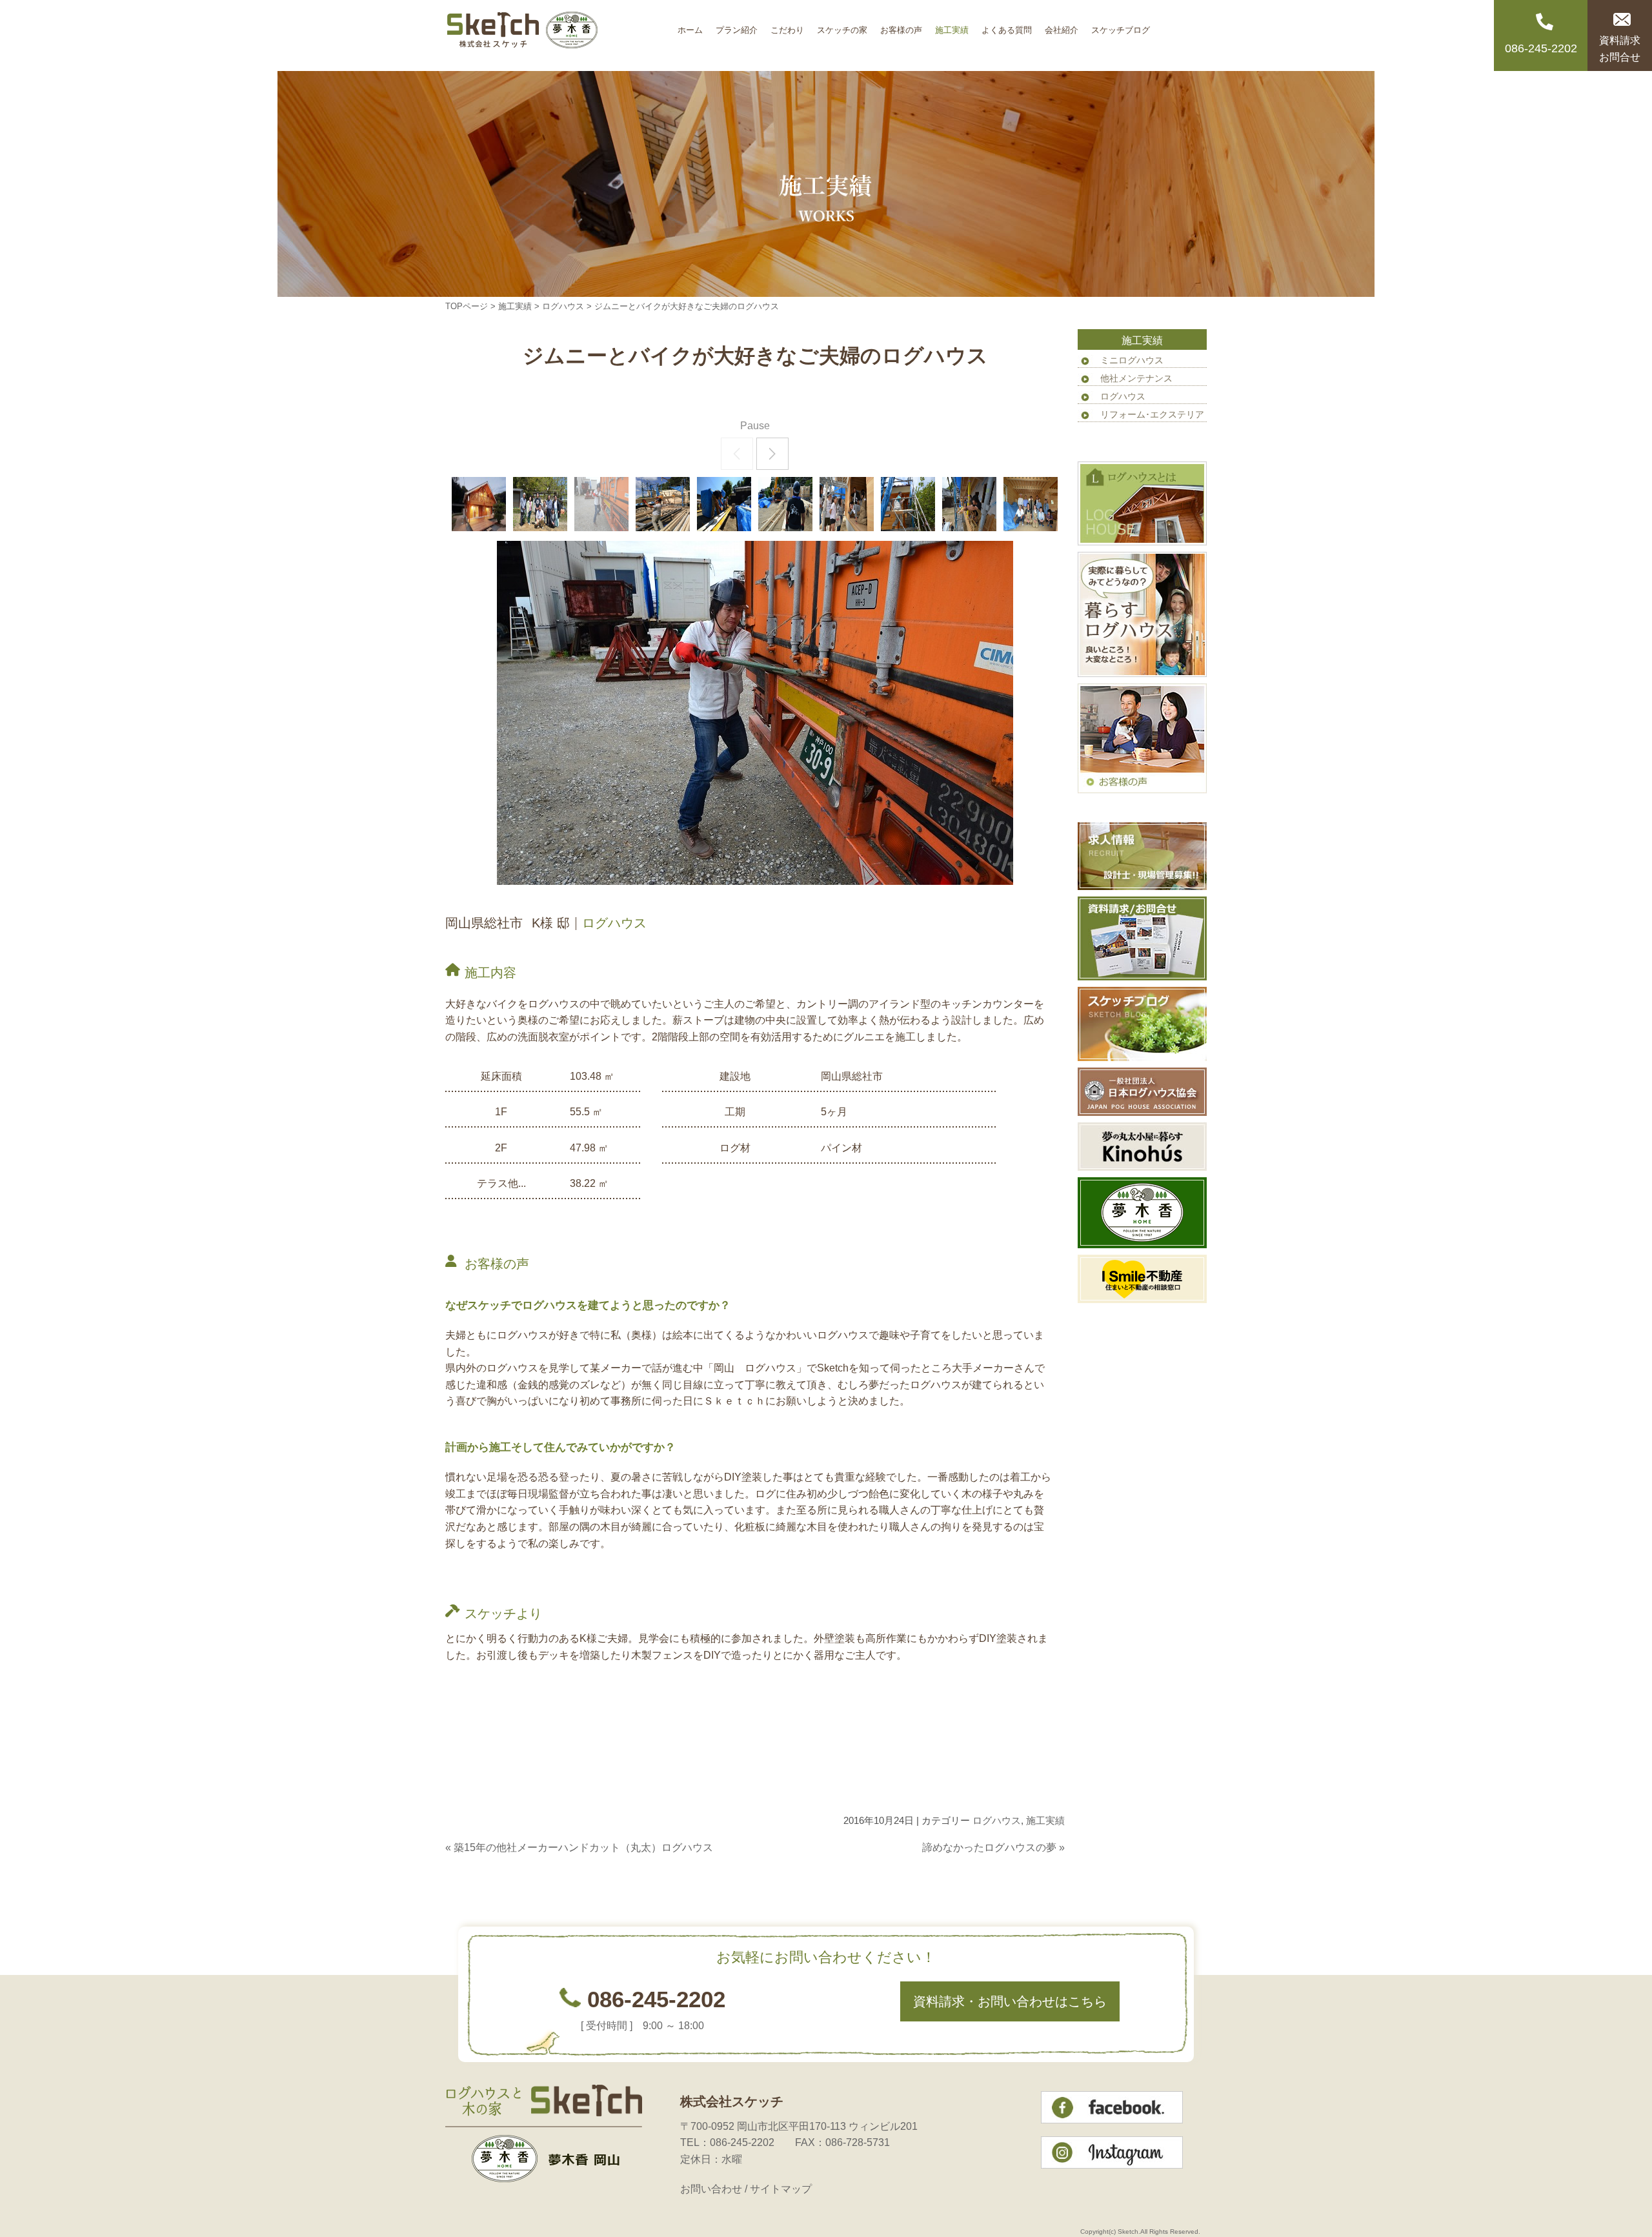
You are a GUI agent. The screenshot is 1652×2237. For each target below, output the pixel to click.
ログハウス (563, 306)
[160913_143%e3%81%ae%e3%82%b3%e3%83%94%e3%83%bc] (479, 504)
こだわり (787, 25)
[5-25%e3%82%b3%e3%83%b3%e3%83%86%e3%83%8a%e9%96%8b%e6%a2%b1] (601, 504)
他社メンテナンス (1136, 378)
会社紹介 (1062, 25)
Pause (755, 426)
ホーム (690, 25)
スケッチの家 (842, 25)
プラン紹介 (737, 25)
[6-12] (785, 504)
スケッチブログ (1121, 25)
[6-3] (724, 504)
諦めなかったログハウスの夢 (989, 1847)
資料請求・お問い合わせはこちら (1010, 2001)
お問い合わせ (711, 2189)
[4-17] (540, 504)
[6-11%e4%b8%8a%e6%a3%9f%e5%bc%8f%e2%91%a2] (969, 504)
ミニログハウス (1132, 360)
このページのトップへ (1032, 1874)
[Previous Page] (737, 454)
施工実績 (952, 25)
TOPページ (467, 306)
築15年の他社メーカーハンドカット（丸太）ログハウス (583, 1847)
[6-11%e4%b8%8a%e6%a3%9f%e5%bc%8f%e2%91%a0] (1031, 504)
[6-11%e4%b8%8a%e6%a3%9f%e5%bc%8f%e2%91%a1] (847, 504)
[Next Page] (772, 454)
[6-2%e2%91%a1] (663, 504)
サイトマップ (781, 2189)
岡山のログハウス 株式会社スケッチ (558, 35)
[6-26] (908, 504)
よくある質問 (1007, 25)
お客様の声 (901, 25)
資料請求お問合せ (1620, 49)
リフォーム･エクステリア (1152, 414)
